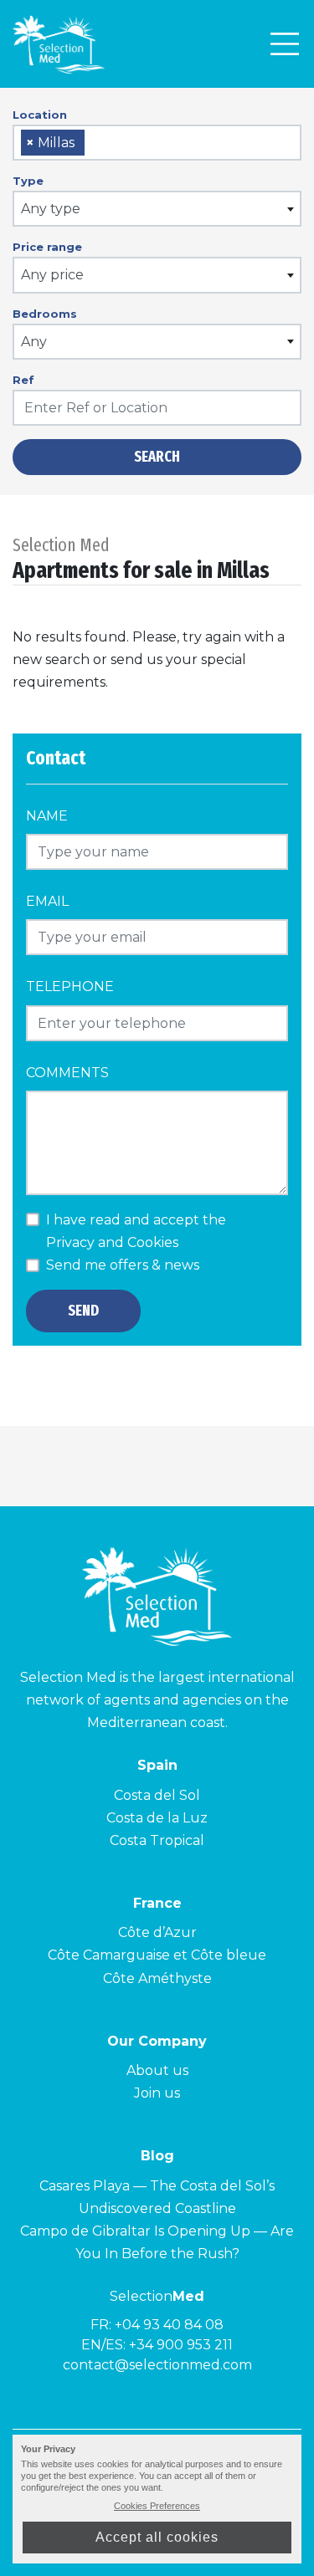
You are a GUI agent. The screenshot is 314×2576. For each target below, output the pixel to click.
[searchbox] (95, 143)
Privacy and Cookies (112, 1242)
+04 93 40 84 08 (169, 2325)
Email (47, 901)
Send (83, 1311)
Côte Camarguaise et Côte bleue (157, 1955)
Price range (47, 247)
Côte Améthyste (157, 1978)
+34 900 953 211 (181, 2345)
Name (47, 816)
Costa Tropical (157, 1840)
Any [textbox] (34, 342)
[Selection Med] (59, 44)
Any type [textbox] (51, 209)
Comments (67, 1073)
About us (157, 2070)
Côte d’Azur (157, 1932)
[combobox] (157, 143)
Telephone (70, 986)
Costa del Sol (157, 1795)
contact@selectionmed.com (157, 2365)
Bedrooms (45, 314)
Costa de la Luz (157, 1818)
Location (40, 115)
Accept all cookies (157, 2537)
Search (157, 457)
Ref (23, 380)
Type (28, 181)
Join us (157, 2093)
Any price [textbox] (52, 275)
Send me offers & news (123, 1265)
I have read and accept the (136, 1231)
